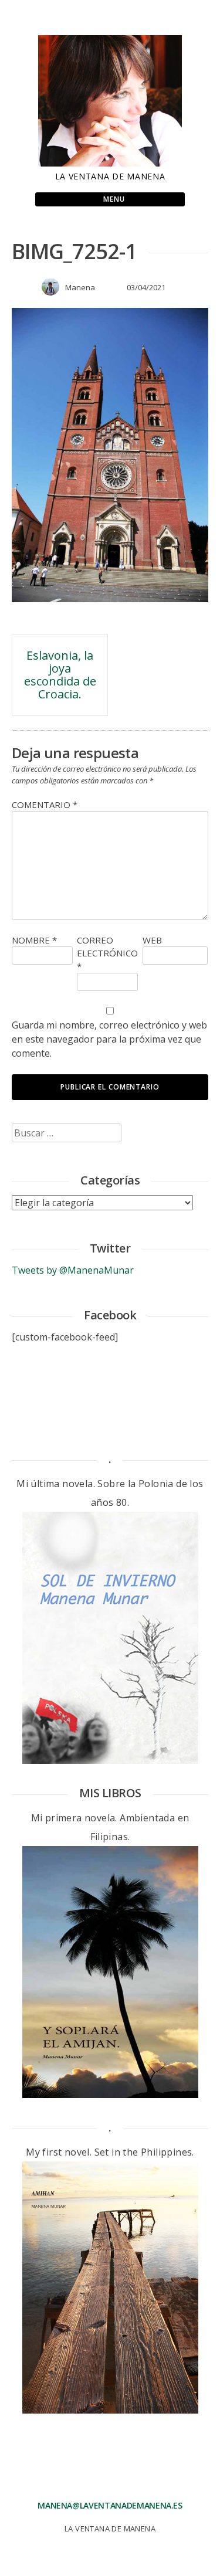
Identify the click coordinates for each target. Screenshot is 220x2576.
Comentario (45, 805)
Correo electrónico (107, 953)
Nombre (34, 940)
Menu (113, 199)
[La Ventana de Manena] (110, 163)
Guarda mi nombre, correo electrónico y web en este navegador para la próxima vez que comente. (109, 1039)
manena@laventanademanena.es (110, 2505)
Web (152, 940)
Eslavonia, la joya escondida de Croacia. (60, 675)
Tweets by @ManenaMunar (73, 1270)
